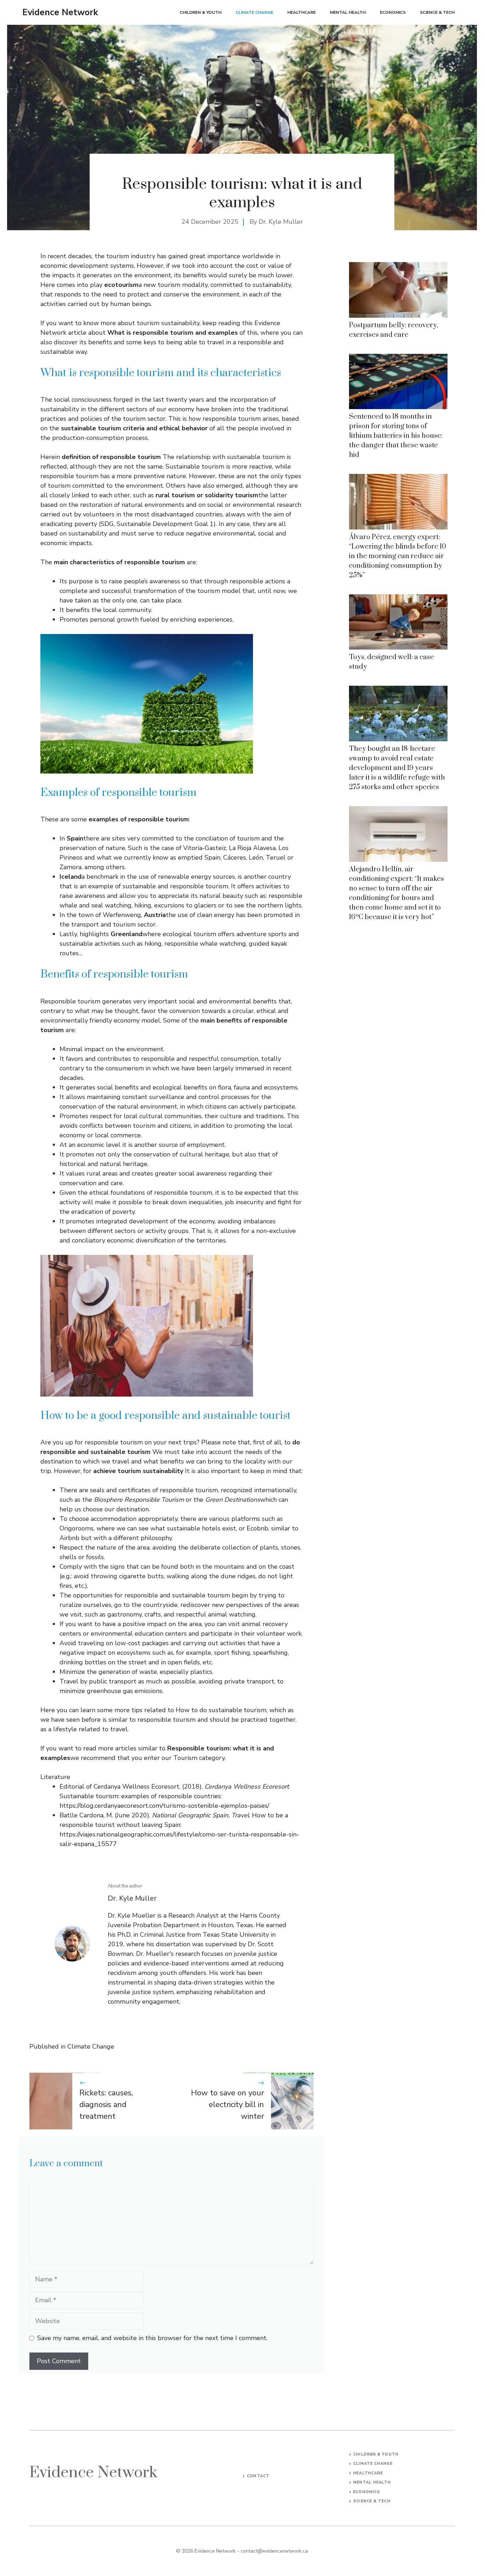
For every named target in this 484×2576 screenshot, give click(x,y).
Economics (393, 12)
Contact (258, 2476)
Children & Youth (201, 12)
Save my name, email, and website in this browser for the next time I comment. (152, 2338)
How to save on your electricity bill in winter (227, 2105)
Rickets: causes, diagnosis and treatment (106, 2105)
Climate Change (254, 12)
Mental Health (348, 12)
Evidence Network (60, 12)
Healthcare (302, 12)
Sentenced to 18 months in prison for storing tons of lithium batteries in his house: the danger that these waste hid (396, 436)
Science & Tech (437, 12)
